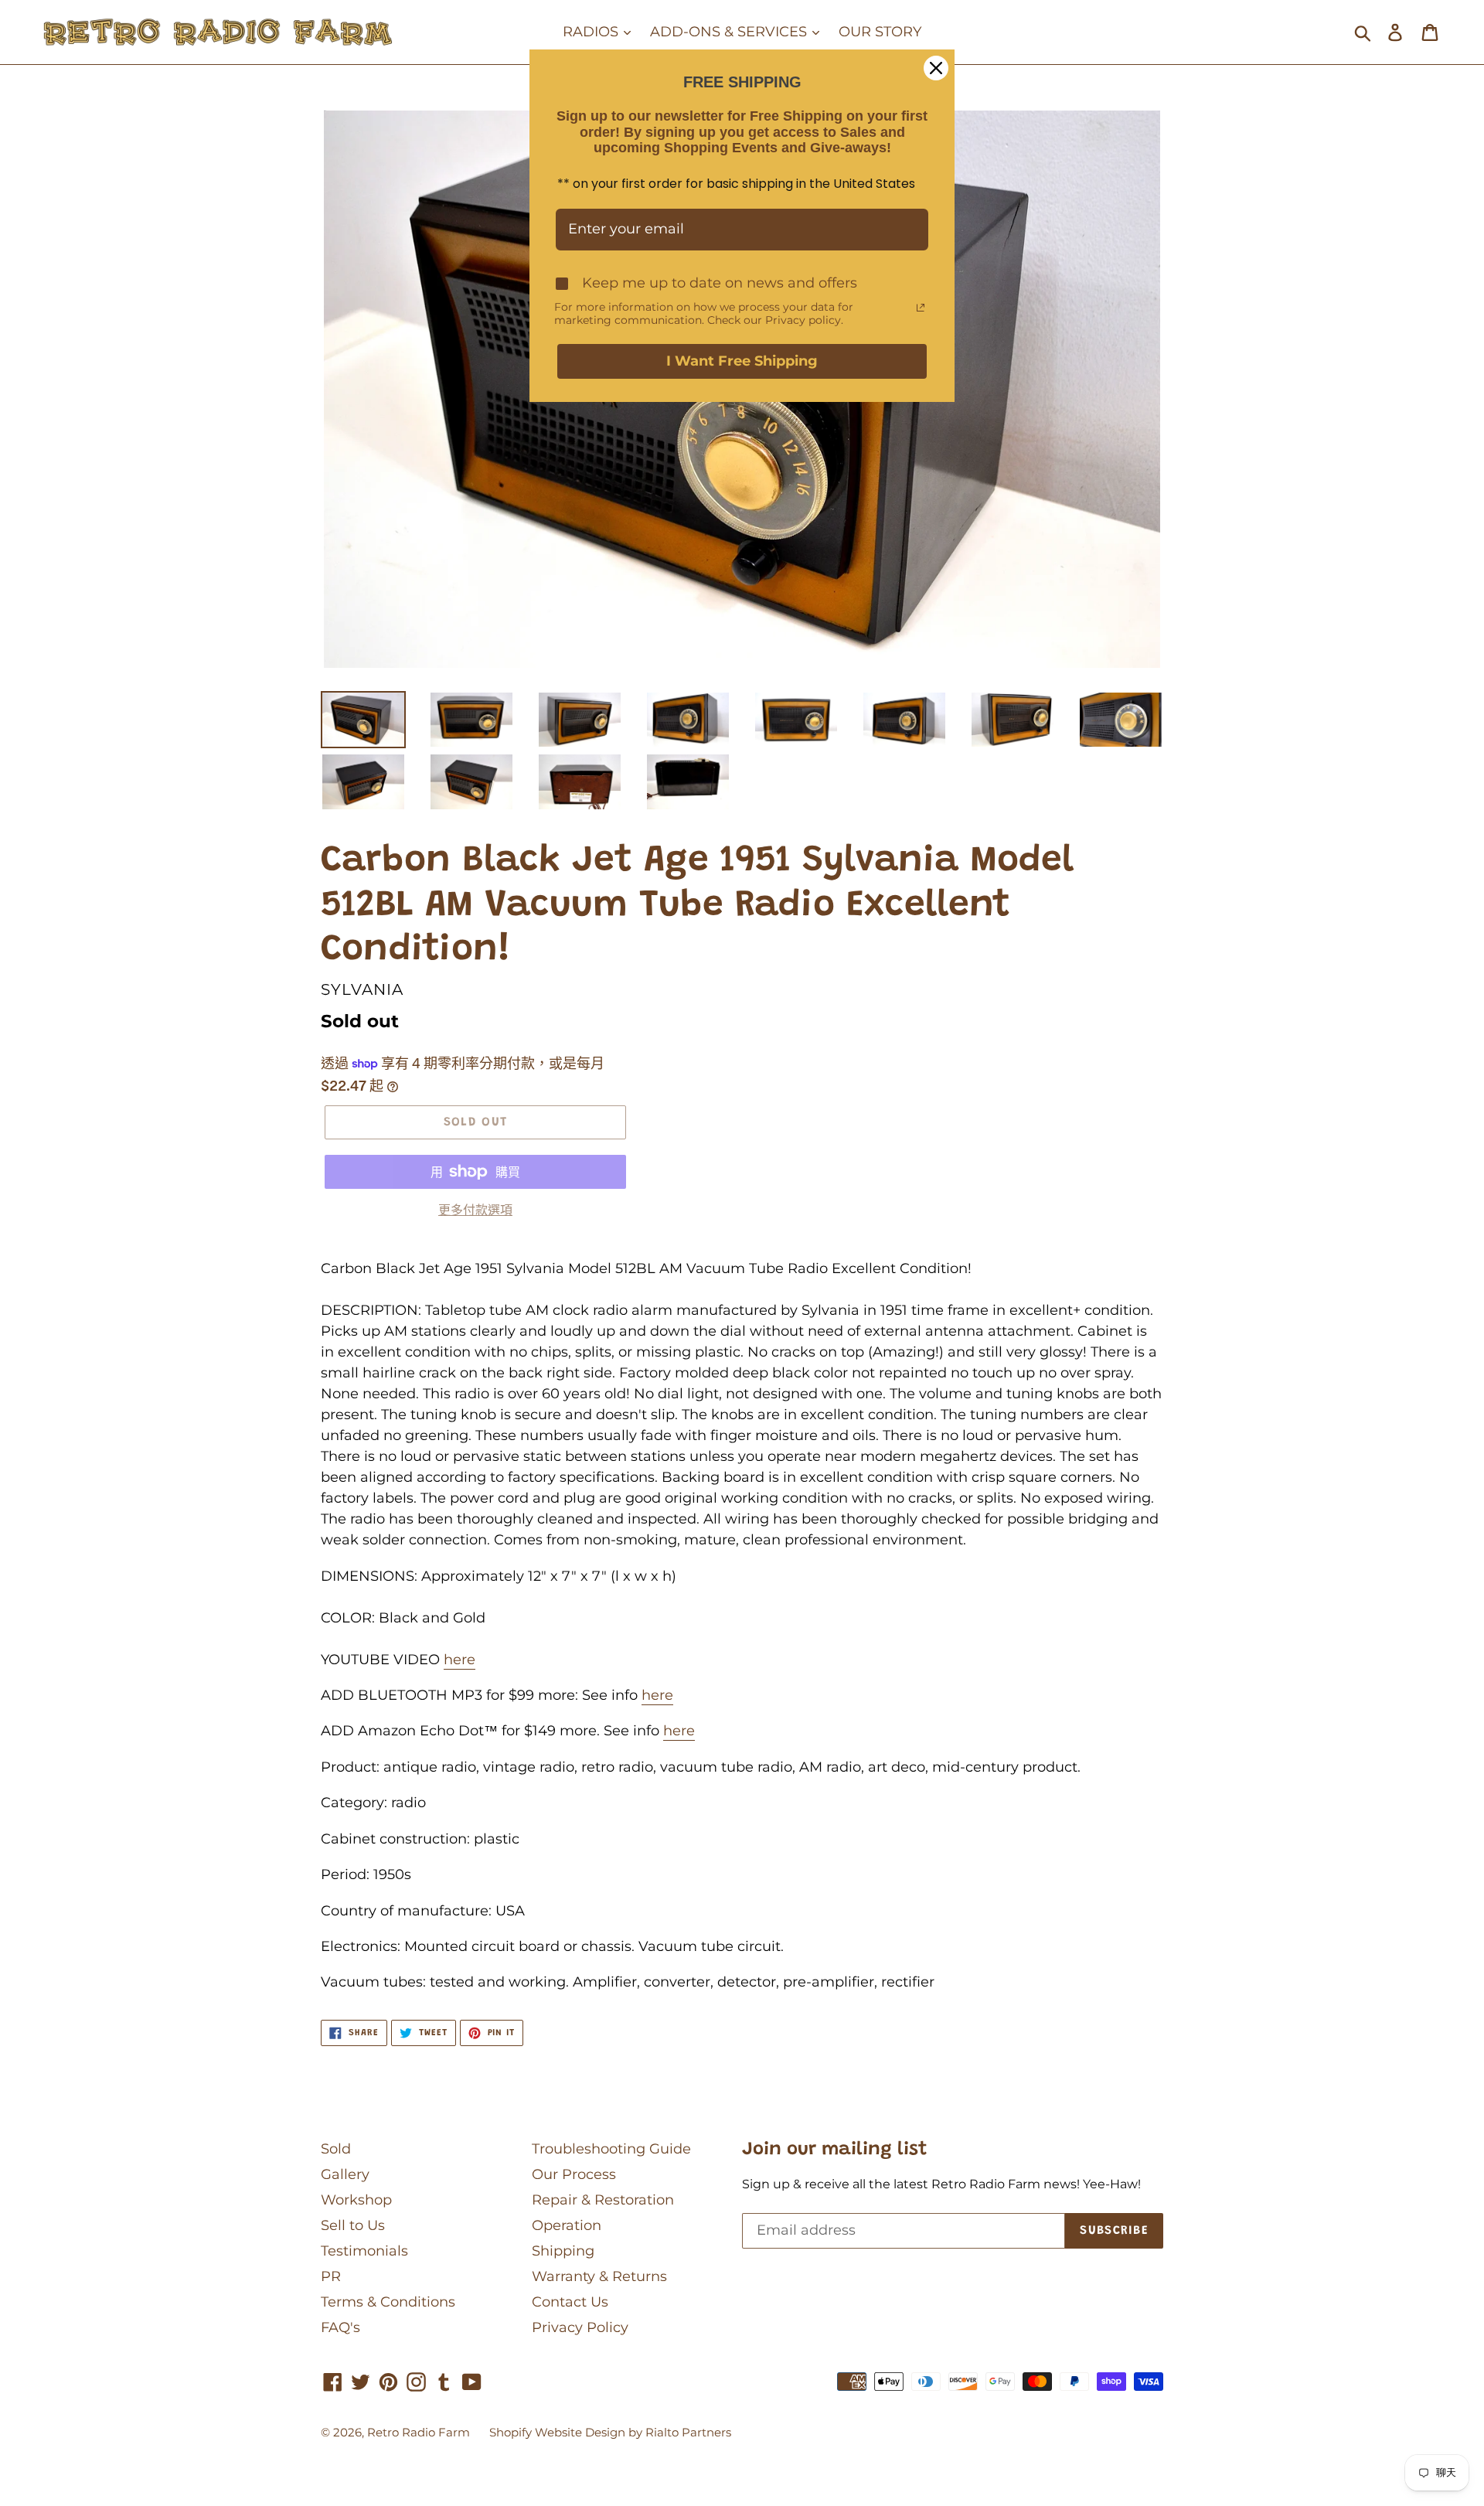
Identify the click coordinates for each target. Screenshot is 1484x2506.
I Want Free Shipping (742, 361)
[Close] (936, 68)
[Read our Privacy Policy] (921, 308)
